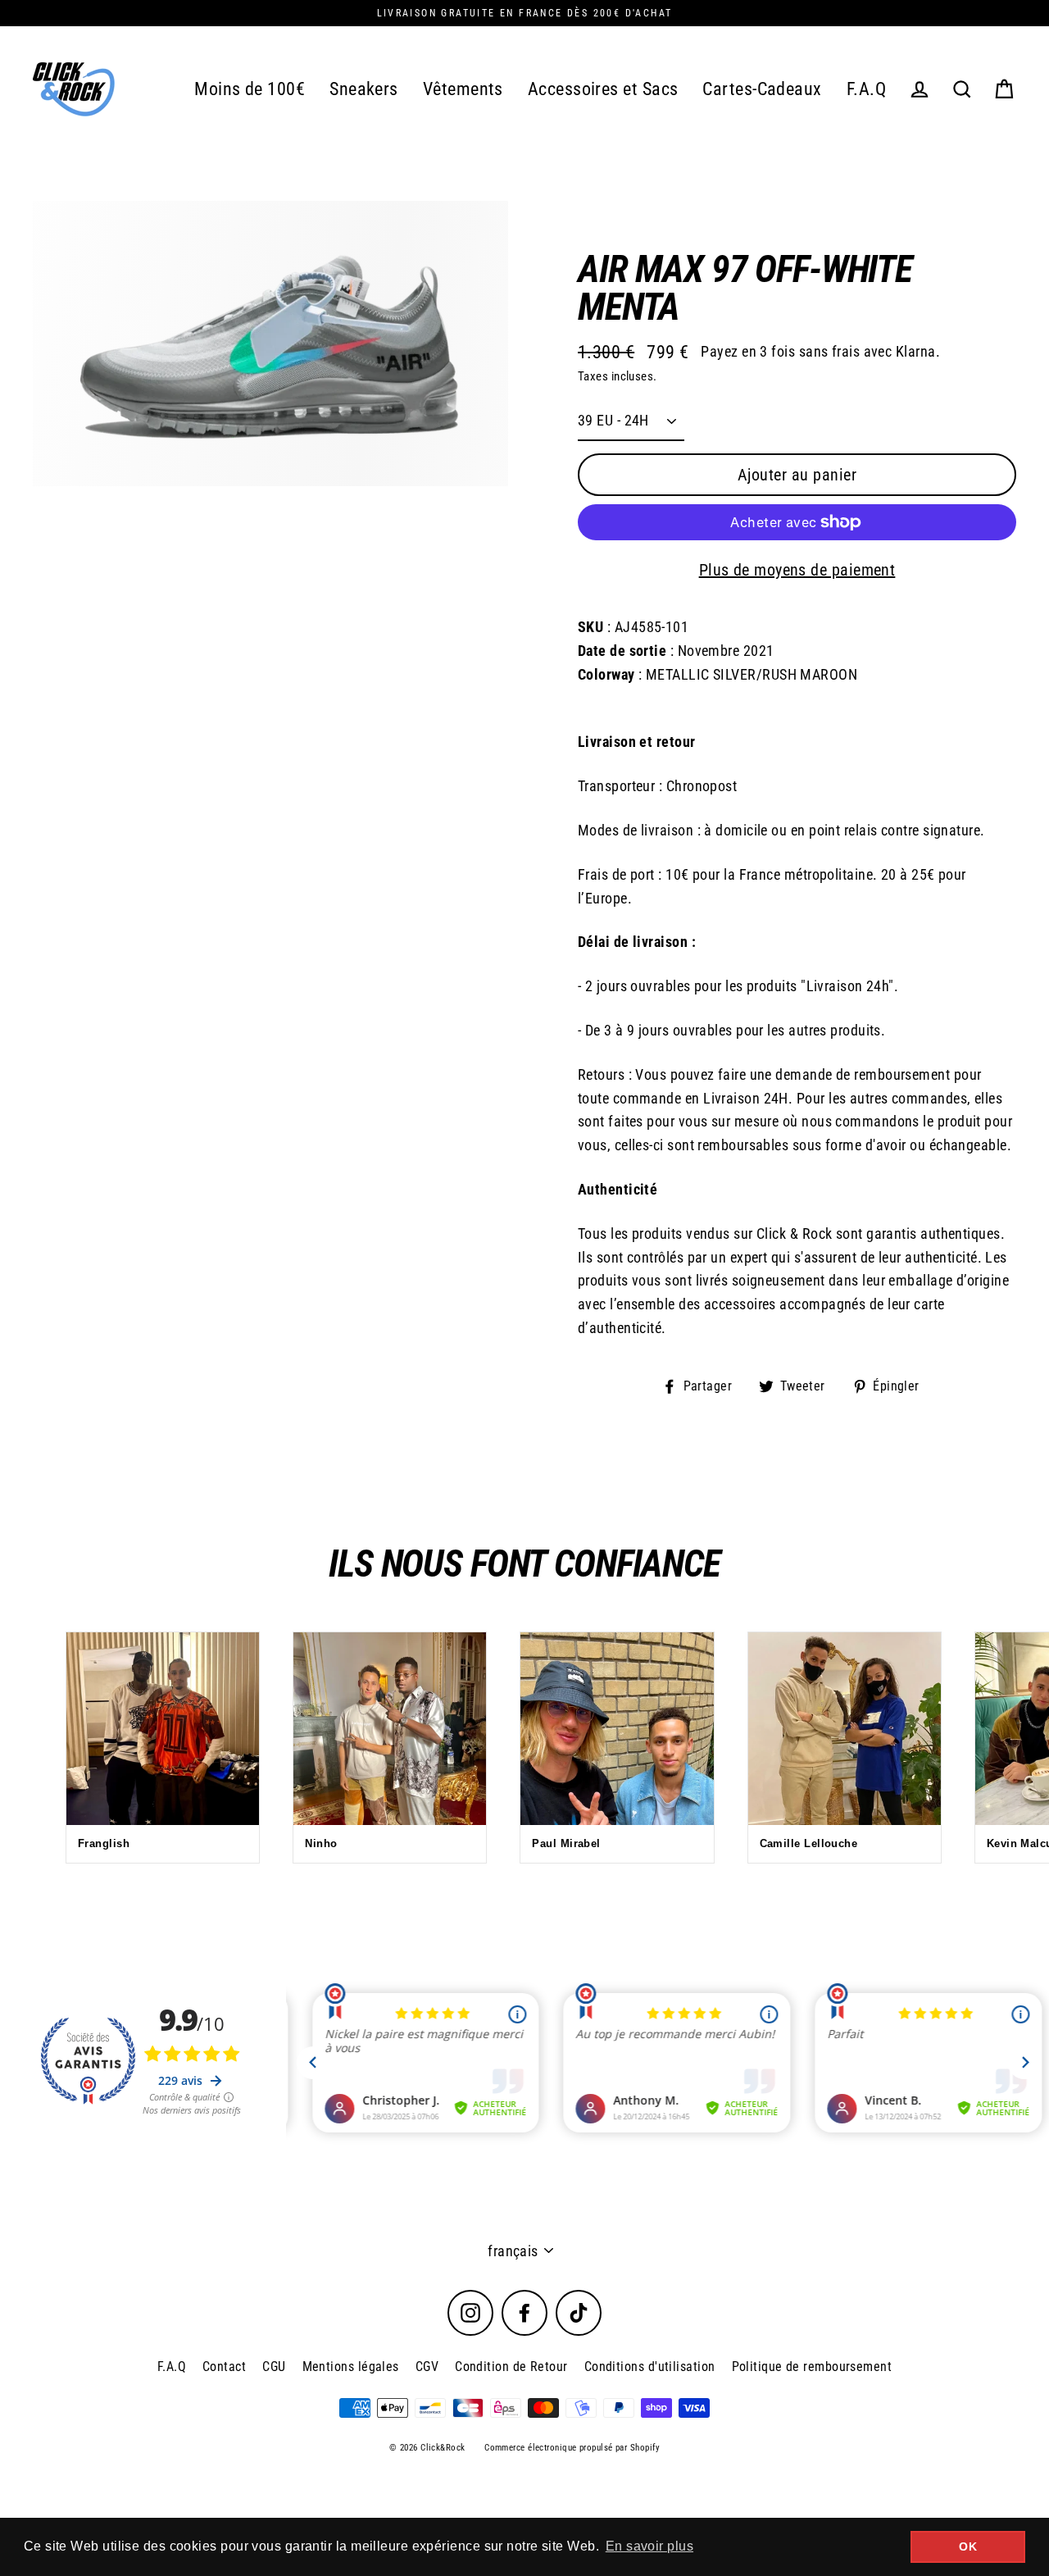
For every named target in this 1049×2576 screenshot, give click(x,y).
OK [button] (968, 2546)
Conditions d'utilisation (650, 2367)
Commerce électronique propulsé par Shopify (572, 2448)
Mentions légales (351, 2367)
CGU (274, 2367)
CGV (427, 2367)
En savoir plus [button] (649, 2546)
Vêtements (463, 89)
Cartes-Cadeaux (762, 89)
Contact (224, 2367)
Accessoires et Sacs (603, 89)
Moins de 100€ (250, 89)
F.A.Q (866, 89)
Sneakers (364, 89)
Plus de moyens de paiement (797, 570)
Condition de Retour (511, 2367)
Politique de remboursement (812, 2367)
